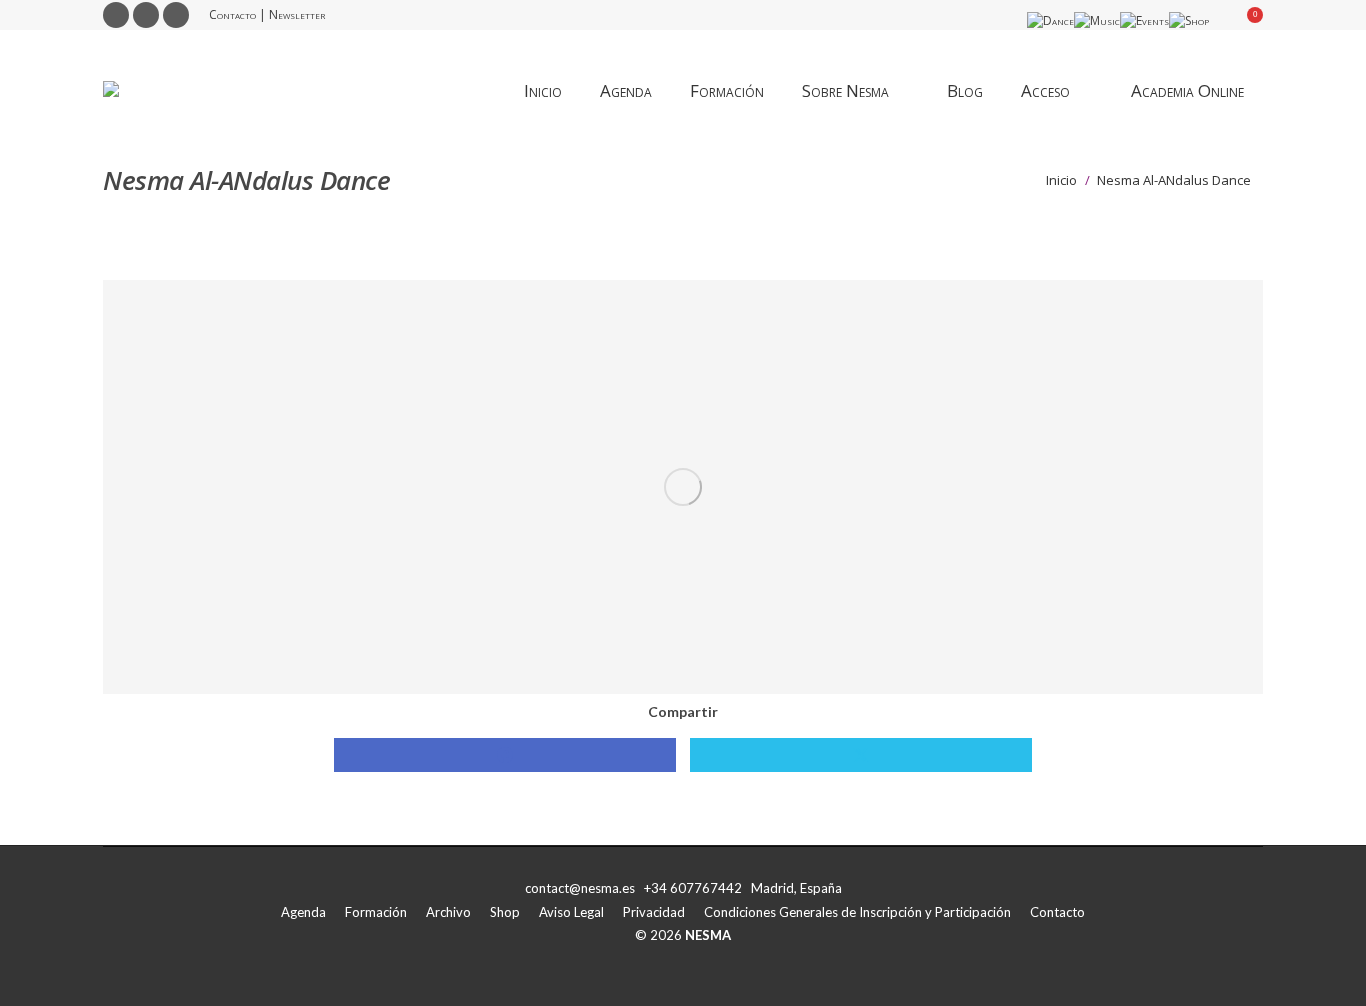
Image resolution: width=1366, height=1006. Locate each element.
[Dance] (1050, 20)
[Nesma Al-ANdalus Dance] (683, 487)
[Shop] (1189, 20)
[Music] (1097, 20)
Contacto (232, 14)
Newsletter (297, 14)
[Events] (1144, 20)
